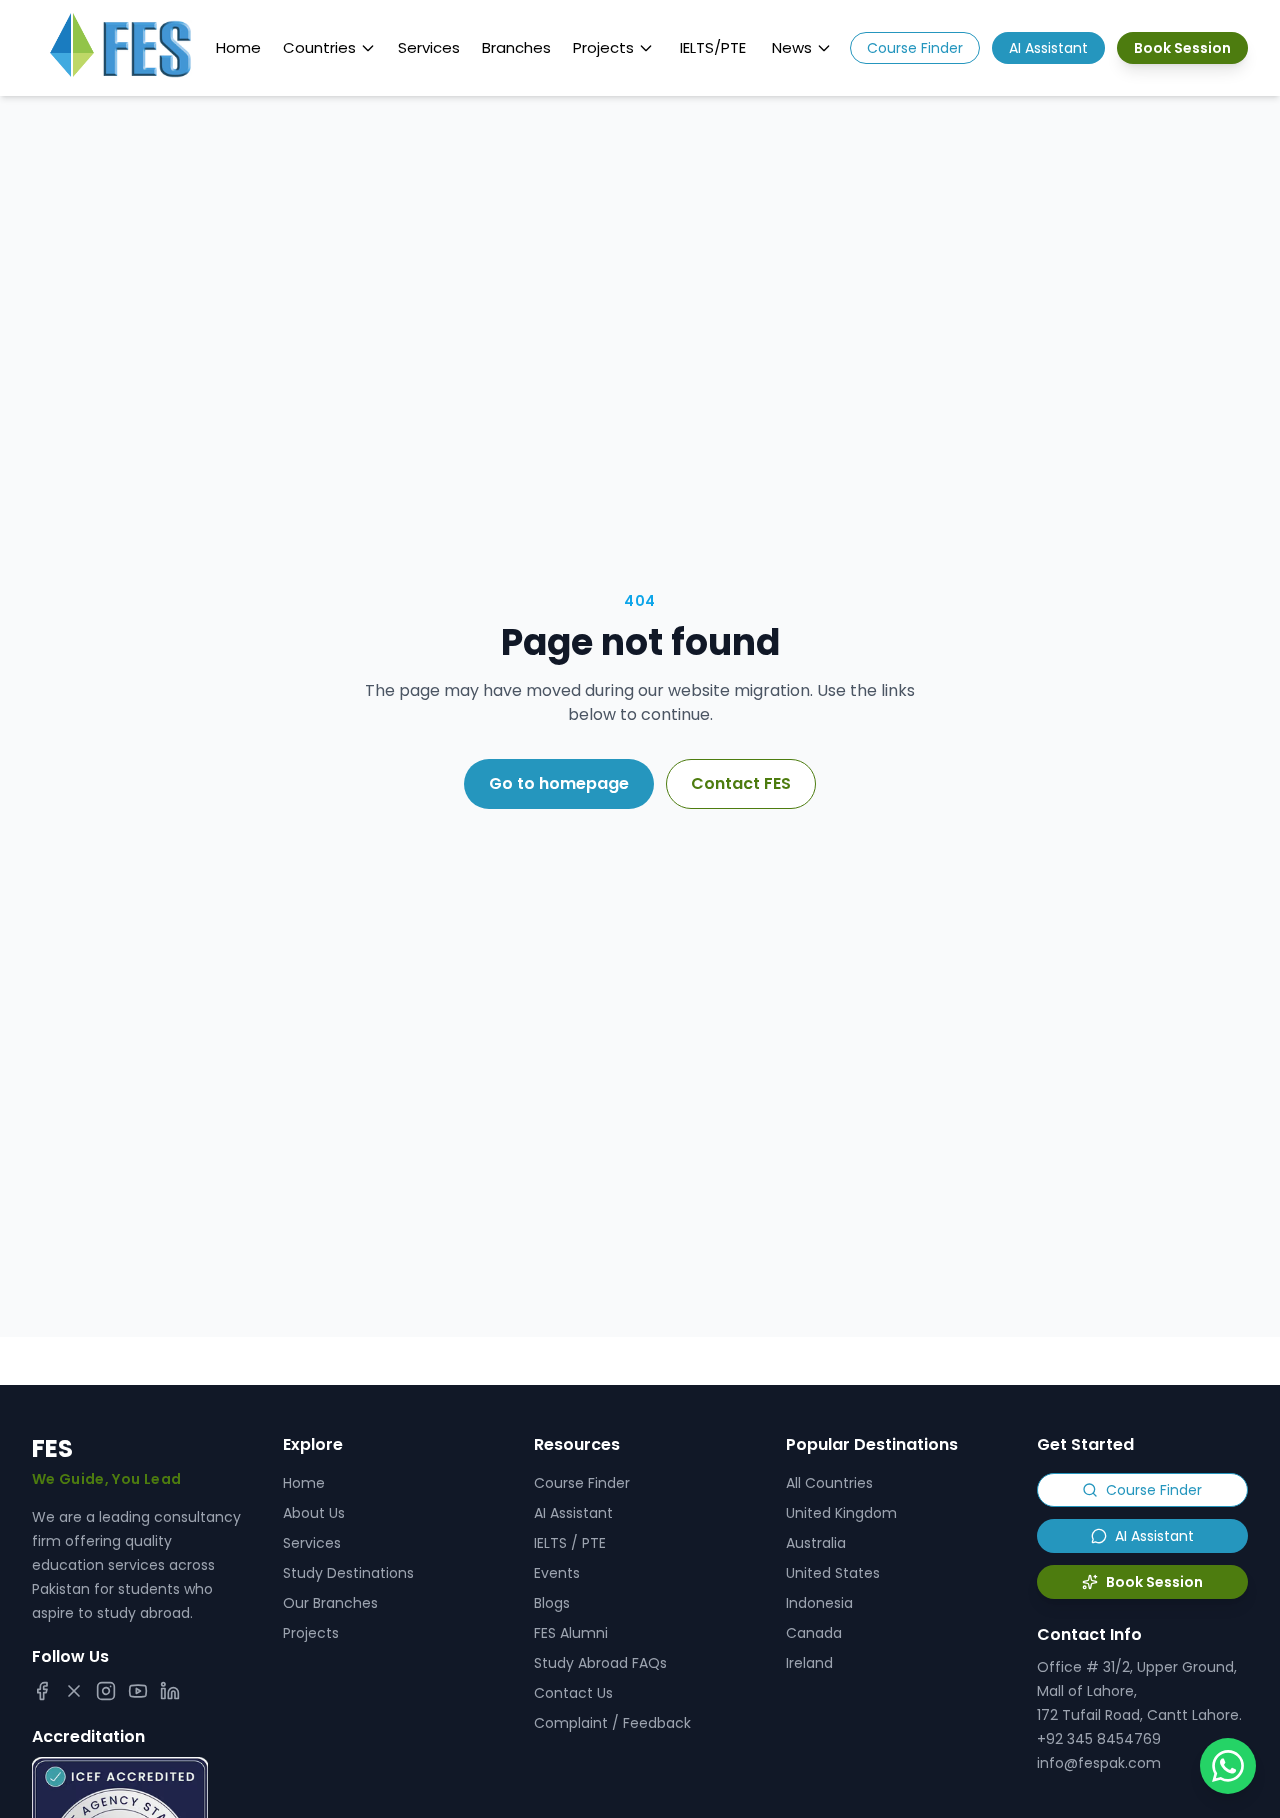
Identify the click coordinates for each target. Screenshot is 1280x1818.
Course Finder (915, 48)
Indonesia (819, 1603)
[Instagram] (106, 1691)
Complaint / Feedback (612, 1723)
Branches (516, 47)
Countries (319, 47)
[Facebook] (42, 1691)
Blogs (552, 1603)
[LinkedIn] (170, 1691)
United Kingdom (841, 1513)
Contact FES (741, 783)
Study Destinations (348, 1573)
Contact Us (573, 1693)
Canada (814, 1633)
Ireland (809, 1663)
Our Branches (330, 1603)
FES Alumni (571, 1633)
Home (238, 47)
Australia (816, 1543)
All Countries (829, 1483)
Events (557, 1573)
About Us (314, 1513)
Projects (603, 47)
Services (429, 47)
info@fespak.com (1099, 1763)
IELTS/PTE (713, 47)
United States (833, 1573)
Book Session (1182, 48)
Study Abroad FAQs (600, 1663)
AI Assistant (1048, 48)
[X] (74, 1691)
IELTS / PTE (570, 1543)
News (792, 47)
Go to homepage (559, 783)
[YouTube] (138, 1691)
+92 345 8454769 (1099, 1739)
